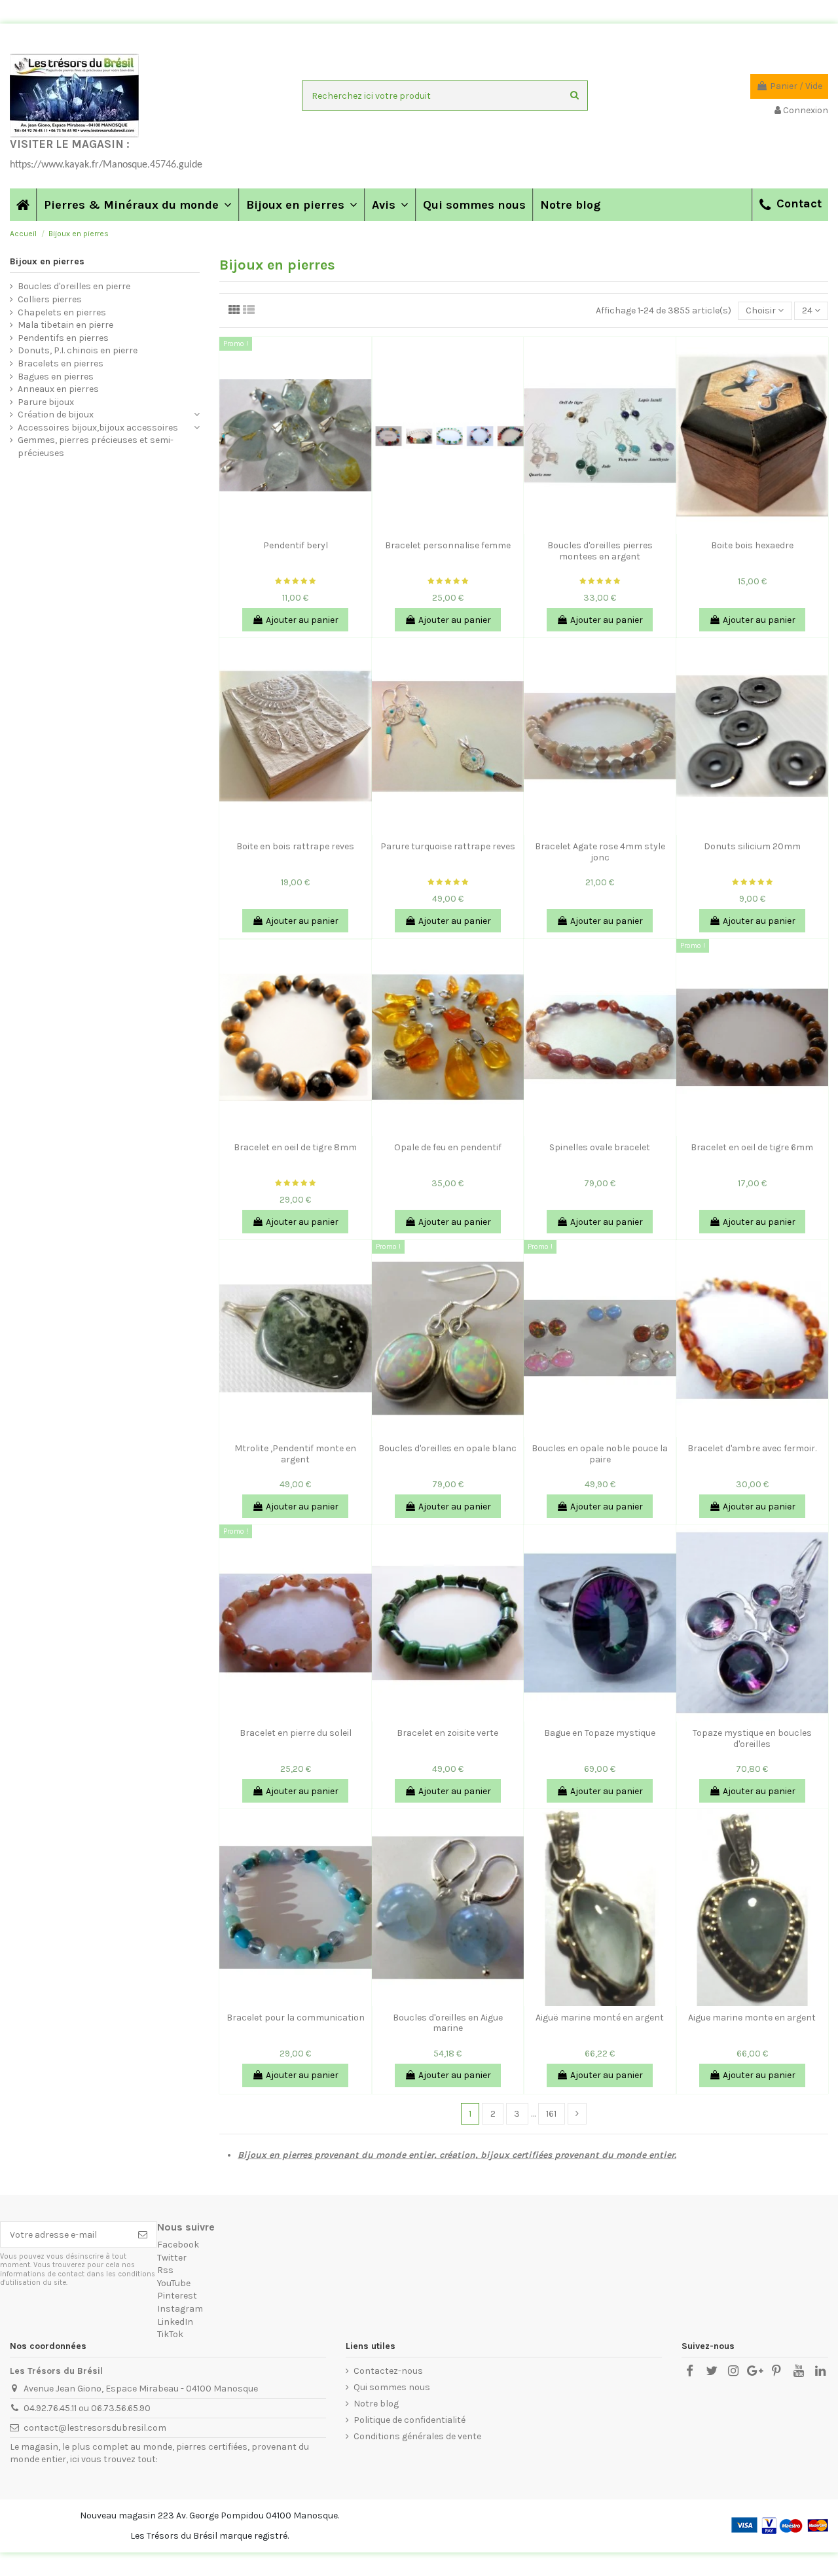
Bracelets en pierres (61, 363)
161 (551, 2114)
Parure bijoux (46, 402)
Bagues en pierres (56, 377)
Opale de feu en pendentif (448, 1147)
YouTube (174, 2283)
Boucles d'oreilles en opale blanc (447, 1448)
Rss (165, 2270)
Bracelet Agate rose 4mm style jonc (600, 852)
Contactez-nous (388, 2371)
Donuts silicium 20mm (752, 846)
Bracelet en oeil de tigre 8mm (295, 1147)
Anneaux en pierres (58, 389)
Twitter (172, 2258)
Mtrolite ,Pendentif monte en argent (295, 1454)
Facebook (178, 2245)
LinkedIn (175, 2322)
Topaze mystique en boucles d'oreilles (752, 1738)
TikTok (170, 2334)
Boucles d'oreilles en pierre (74, 286)
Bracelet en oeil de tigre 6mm (752, 1147)
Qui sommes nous (392, 2387)
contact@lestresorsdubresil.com (95, 2428)
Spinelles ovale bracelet (600, 1147)
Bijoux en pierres (47, 261)
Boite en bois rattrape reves (295, 846)
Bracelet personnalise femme (448, 545)
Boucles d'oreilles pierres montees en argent (600, 551)
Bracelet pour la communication (296, 2018)
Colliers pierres (50, 299)
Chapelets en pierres (62, 312)
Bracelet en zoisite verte (447, 1733)
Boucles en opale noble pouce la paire (600, 1454)
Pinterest (177, 2296)
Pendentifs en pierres (63, 338)
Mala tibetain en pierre (65, 325)
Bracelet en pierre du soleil (296, 1733)
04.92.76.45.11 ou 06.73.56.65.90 (87, 2408)
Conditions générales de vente (417, 2436)
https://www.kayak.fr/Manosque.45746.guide (106, 165)
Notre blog (376, 2404)
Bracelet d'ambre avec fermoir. (752, 1448)
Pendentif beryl (296, 545)
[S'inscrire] (143, 2234)
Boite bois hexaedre (752, 545)
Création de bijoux (56, 415)
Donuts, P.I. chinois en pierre (78, 350)
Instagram (180, 2309)
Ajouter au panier (302, 620)
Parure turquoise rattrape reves (448, 846)
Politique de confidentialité (410, 2420)
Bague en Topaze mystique (600, 1733)
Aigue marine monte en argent (752, 2018)
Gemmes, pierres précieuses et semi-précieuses (96, 447)
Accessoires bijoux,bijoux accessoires (98, 428)
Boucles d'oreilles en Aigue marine (448, 2023)
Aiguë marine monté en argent (600, 2018)
